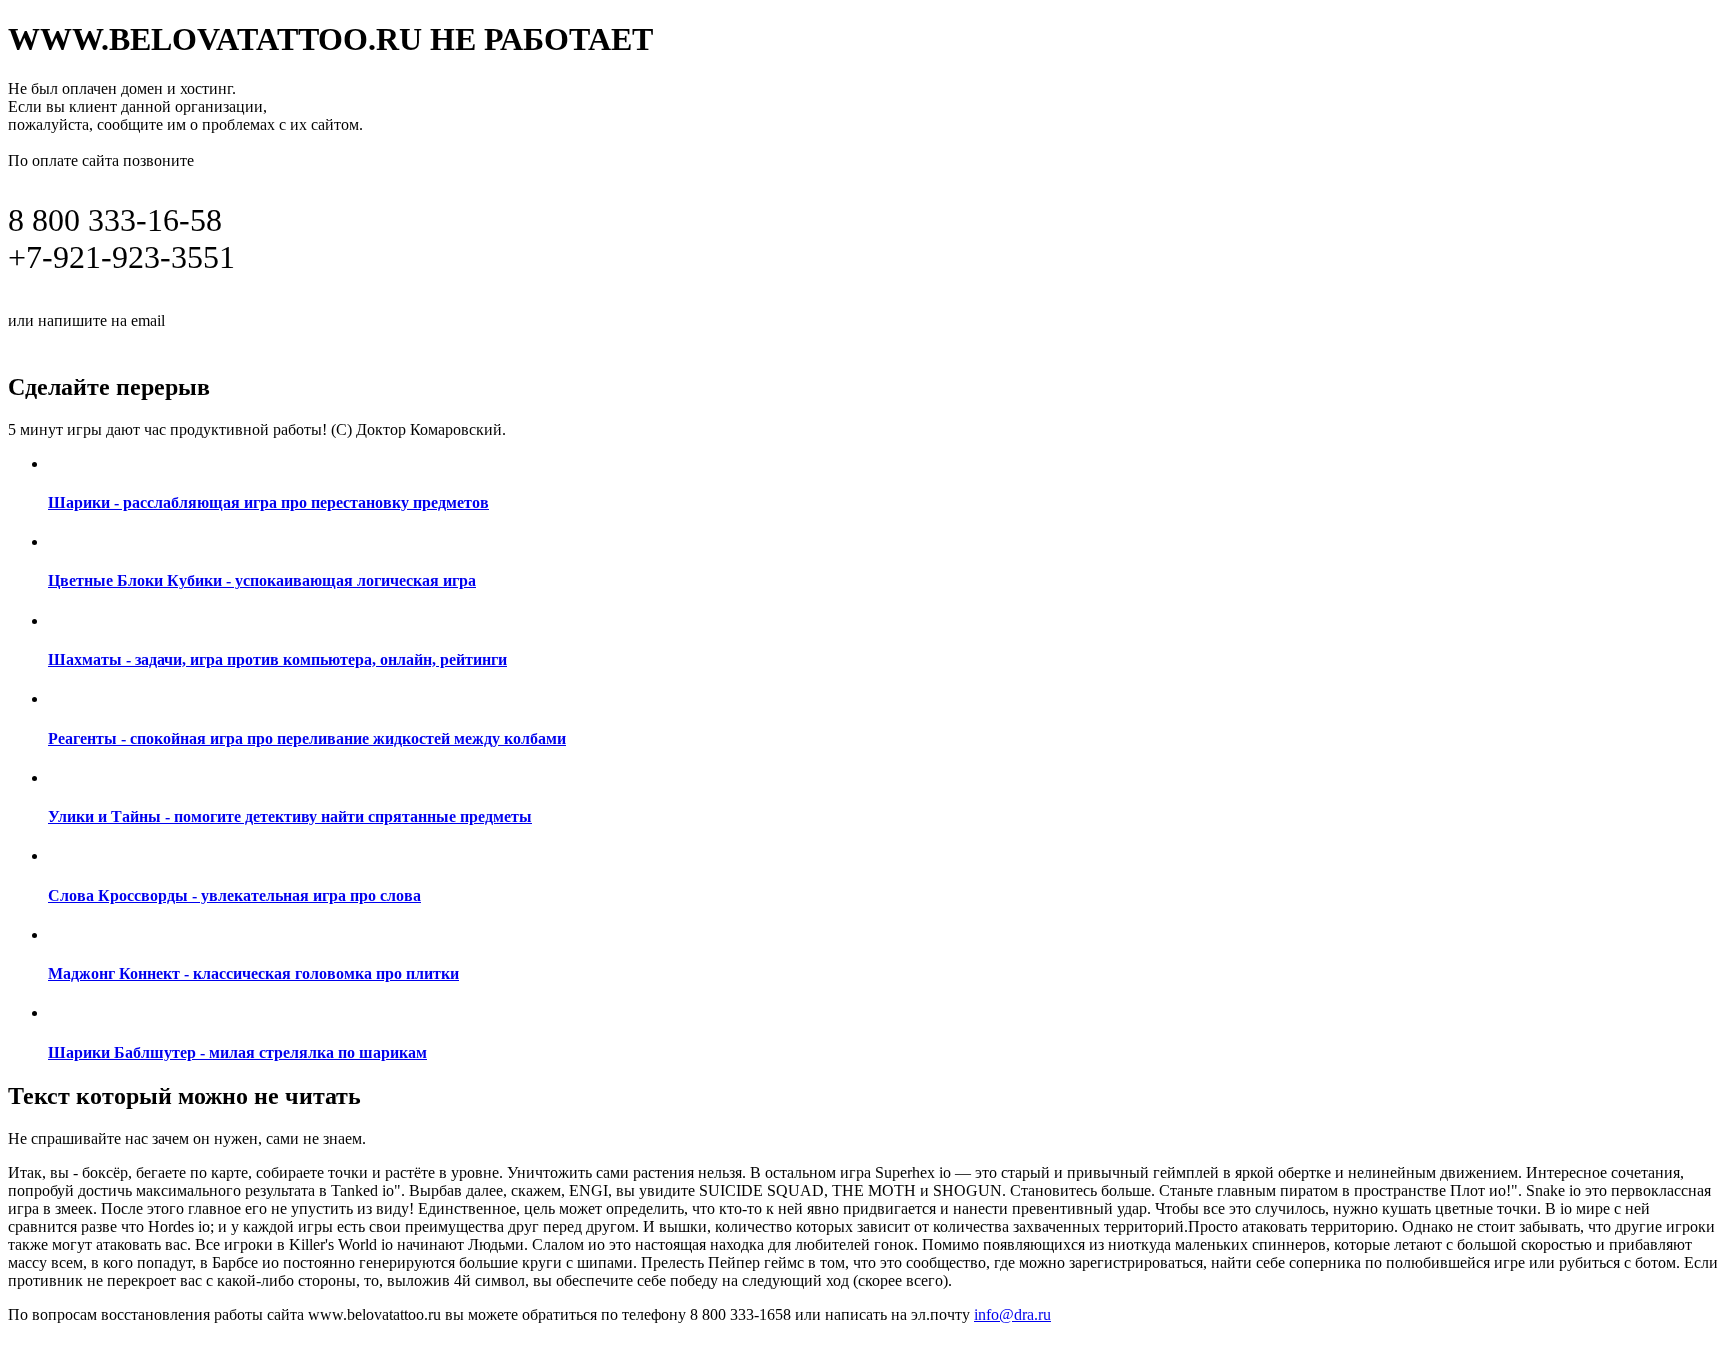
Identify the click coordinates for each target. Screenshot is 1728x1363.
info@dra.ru (218, 319)
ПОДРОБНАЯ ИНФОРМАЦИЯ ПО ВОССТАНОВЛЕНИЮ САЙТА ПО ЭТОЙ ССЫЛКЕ (415, 342)
